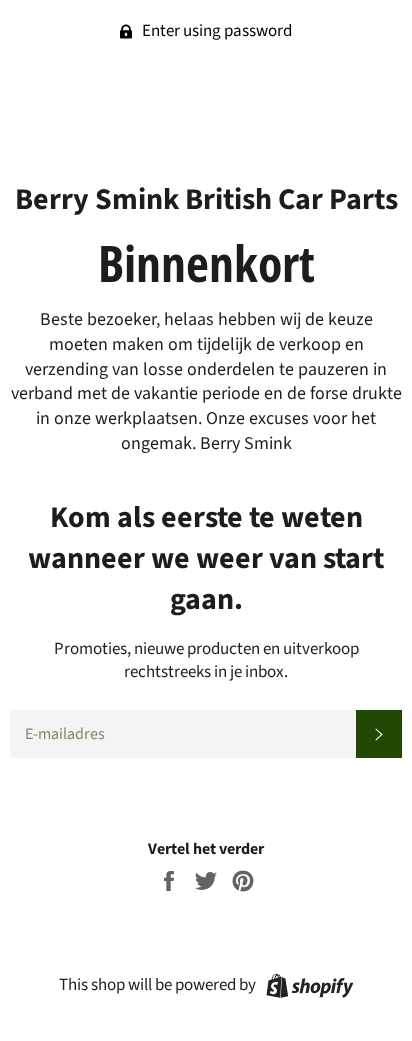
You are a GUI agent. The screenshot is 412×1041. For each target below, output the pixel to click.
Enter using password (215, 31)
